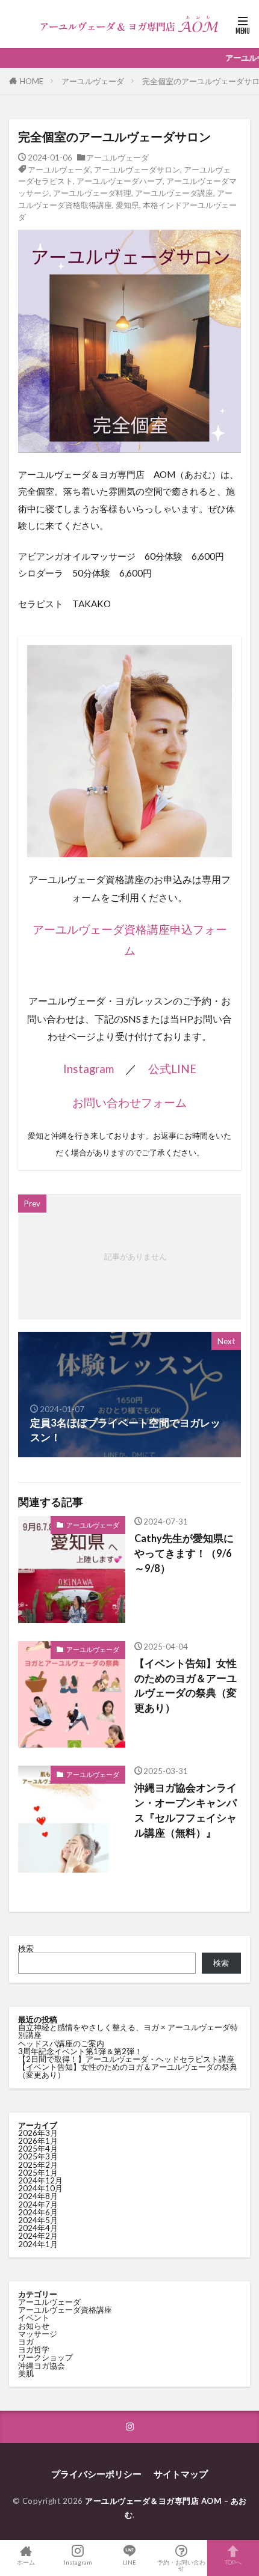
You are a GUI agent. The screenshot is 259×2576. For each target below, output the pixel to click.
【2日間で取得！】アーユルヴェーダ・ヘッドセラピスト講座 (126, 2059)
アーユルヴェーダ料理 (92, 193)
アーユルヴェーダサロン (137, 170)
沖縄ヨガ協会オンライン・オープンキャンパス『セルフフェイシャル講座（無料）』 (186, 1810)
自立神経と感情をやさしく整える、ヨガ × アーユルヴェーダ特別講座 (128, 2031)
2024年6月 (38, 2212)
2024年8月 (38, 2196)
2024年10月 (40, 2188)
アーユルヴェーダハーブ (120, 181)
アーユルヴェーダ (93, 81)
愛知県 (127, 205)
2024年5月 (38, 2220)
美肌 (26, 2373)
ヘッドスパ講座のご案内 (61, 2043)
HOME (32, 81)
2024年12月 (40, 2180)
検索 (26, 1948)
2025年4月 (38, 2149)
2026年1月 (38, 2141)
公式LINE (172, 1069)
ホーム (26, 2562)
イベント (34, 2317)
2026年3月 (38, 2133)
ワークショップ (45, 2357)
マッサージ (38, 2334)
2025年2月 (38, 2165)
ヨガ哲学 (34, 2349)
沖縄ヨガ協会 (42, 2366)
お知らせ (34, 2326)
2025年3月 (38, 2156)
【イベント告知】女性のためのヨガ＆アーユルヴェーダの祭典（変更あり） (186, 1686)
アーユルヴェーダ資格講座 (65, 2310)
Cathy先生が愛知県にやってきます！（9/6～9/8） (184, 1553)
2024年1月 (38, 2244)
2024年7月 (38, 2204)
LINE (129, 2562)
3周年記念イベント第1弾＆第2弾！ (80, 2051)
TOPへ (233, 2562)
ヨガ (26, 2342)
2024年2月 (38, 2236)
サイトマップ (181, 2474)
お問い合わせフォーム (129, 1103)
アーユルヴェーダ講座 (174, 193)
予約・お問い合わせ (181, 2565)
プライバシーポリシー (96, 2474)
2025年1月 (38, 2173)
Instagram (89, 1069)
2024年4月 (38, 2228)
